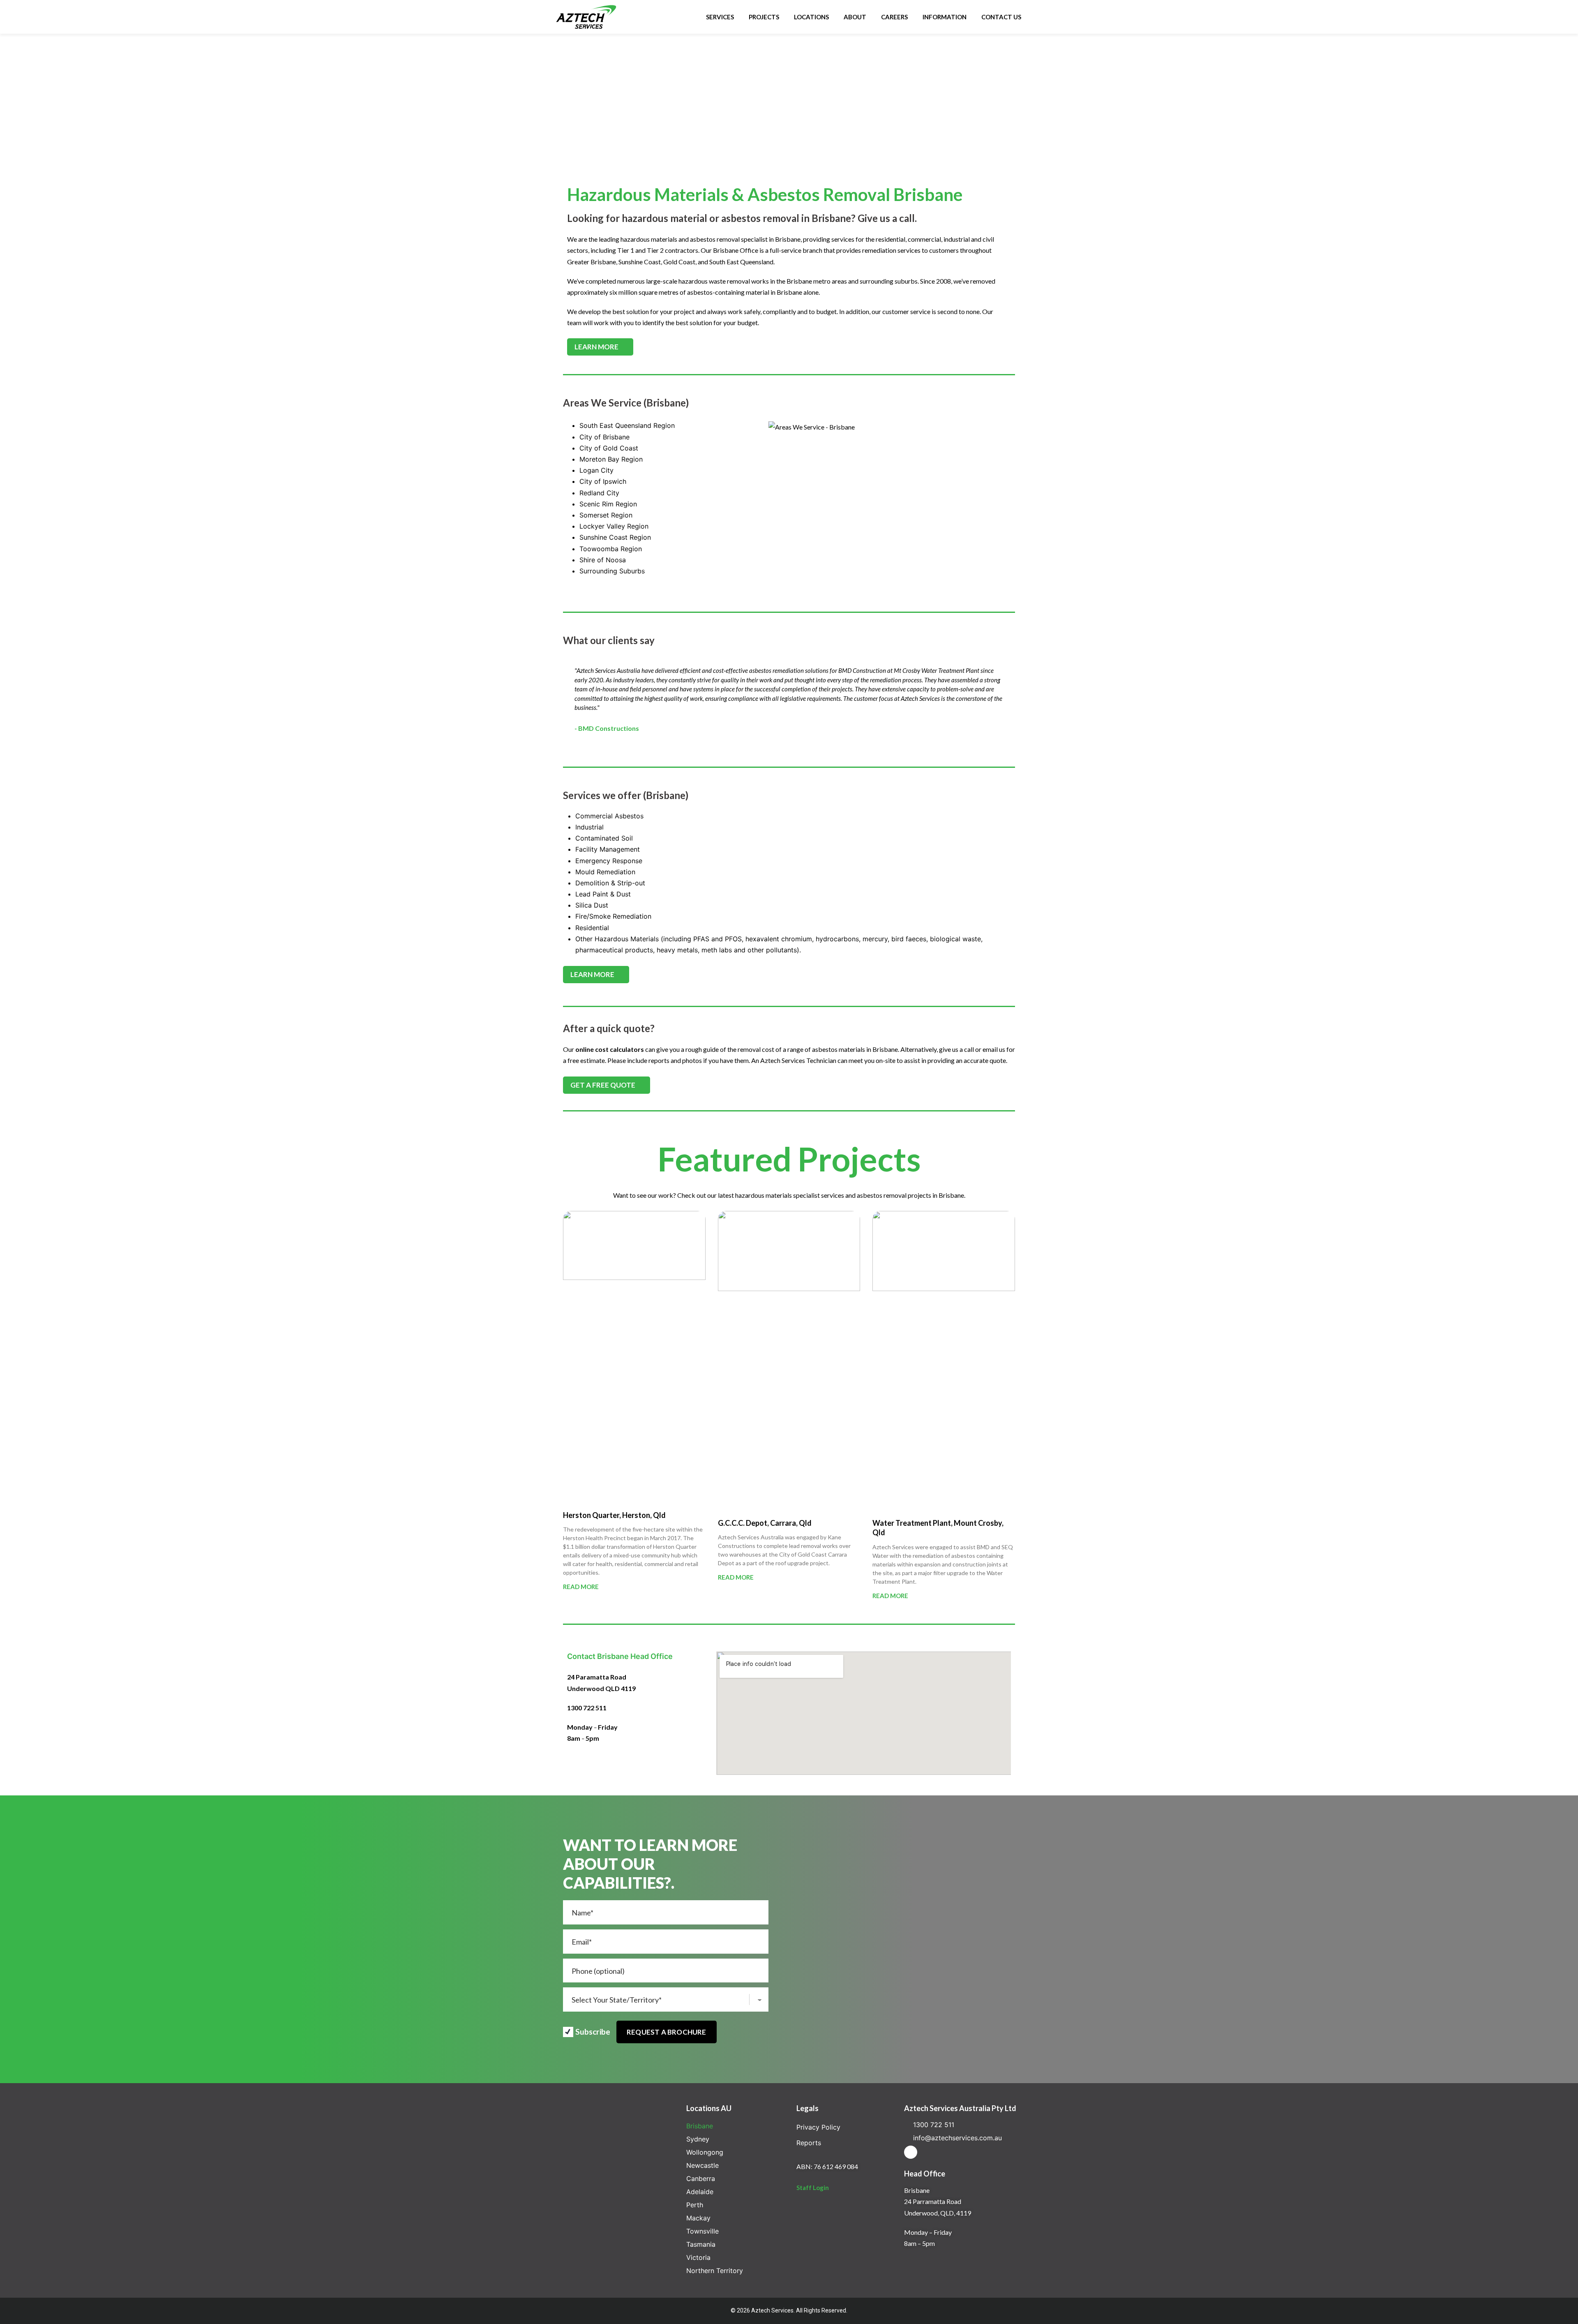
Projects (764, 17)
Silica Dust (592, 905)
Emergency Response (609, 861)
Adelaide (700, 2192)
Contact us (1001, 17)
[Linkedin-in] (911, 2152)
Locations (811, 17)
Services (720, 17)
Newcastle (702, 2165)
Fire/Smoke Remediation (613, 916)
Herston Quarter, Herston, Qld (614, 1515)
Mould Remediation (605, 872)
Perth (695, 2205)
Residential (592, 928)
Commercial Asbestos (609, 816)
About (855, 17)
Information (945, 17)
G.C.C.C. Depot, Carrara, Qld (765, 1523)
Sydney (698, 2139)
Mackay (698, 2218)
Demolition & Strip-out (610, 883)
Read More (581, 1587)
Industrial (589, 827)
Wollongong (705, 2152)
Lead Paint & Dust (603, 894)
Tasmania (701, 2244)
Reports (809, 2143)
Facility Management (608, 849)
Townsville (702, 2231)
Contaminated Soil (604, 838)
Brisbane (700, 2126)
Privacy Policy (818, 2127)
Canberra (701, 2178)
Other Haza (593, 939)
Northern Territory (715, 2271)
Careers (894, 17)
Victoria (698, 2257)
